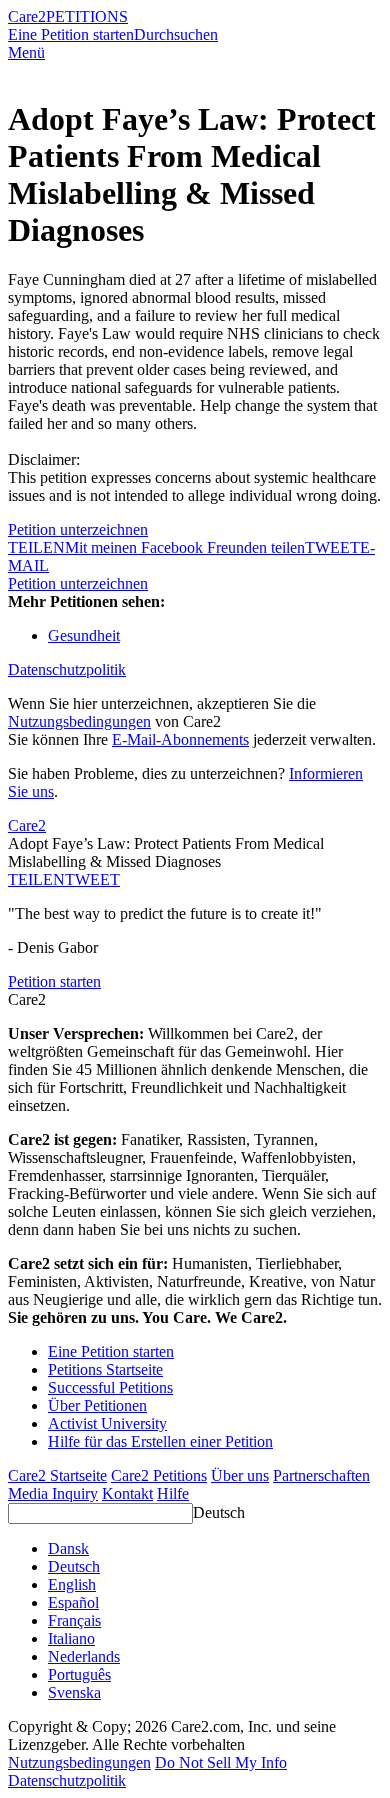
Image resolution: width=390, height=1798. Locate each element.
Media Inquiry (53, 1493)
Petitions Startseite (105, 1369)
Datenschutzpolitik (67, 669)
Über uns (240, 1475)
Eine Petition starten (71, 34)
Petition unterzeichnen (78, 529)
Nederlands (84, 1656)
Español (73, 1602)
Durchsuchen (176, 34)
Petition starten (54, 981)
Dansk (68, 1548)
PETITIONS (87, 16)
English (72, 1584)
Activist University (107, 1423)
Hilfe (173, 1493)
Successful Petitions (110, 1387)
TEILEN (36, 879)
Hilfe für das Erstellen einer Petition (160, 1441)
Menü (26, 52)
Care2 (27, 16)
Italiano (71, 1638)
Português (79, 1674)
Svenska (74, 1692)
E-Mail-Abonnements (180, 739)
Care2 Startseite (57, 1475)
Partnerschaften (321, 1475)
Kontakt (127, 1493)
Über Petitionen (97, 1405)
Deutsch (219, 1512)
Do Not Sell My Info (221, 1762)
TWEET (332, 547)
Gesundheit (84, 635)
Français (74, 1620)
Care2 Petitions (159, 1475)
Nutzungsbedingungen (79, 721)
